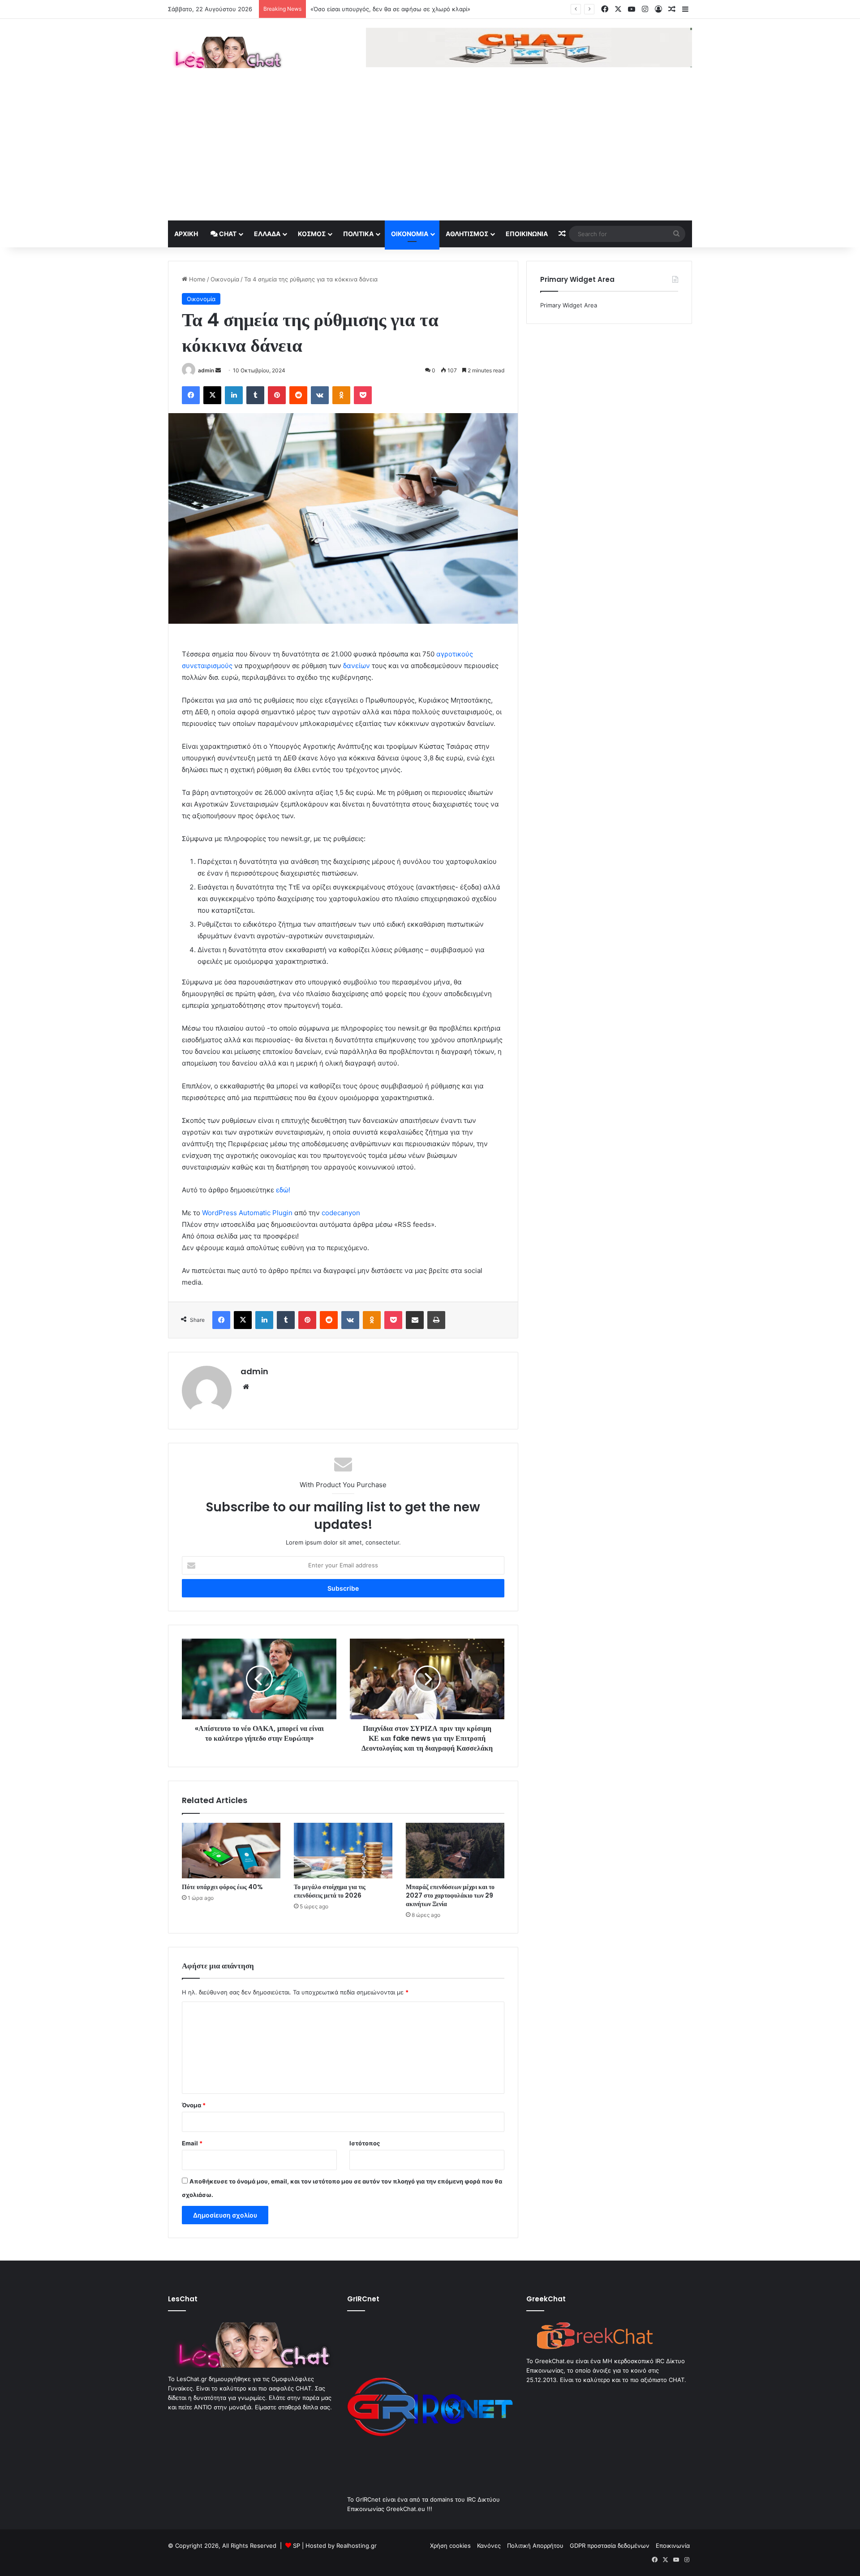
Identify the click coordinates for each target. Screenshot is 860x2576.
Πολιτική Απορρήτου (535, 2546)
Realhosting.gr (357, 2546)
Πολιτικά (358, 234)
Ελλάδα (267, 234)
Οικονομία (410, 234)
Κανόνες (489, 2546)
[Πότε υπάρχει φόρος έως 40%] (231, 1851)
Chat (227, 234)
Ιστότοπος (365, 2143)
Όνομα (194, 2105)
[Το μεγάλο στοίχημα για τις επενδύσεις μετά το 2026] (343, 1851)
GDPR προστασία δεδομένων (610, 2546)
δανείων (357, 666)
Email (192, 2143)
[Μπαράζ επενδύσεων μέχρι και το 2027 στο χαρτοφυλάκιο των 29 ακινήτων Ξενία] (455, 1851)
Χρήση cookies (450, 2546)
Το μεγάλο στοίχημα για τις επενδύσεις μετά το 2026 (330, 1891)
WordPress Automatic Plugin (247, 1213)
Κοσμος (312, 234)
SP (297, 2546)
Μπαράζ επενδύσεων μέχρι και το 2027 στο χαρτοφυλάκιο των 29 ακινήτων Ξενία (450, 1895)
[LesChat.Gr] (226, 52)
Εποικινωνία (527, 234)
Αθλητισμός (467, 234)
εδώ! (283, 1190)
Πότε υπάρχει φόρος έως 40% (352, 9)
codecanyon (341, 1213)
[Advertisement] (430, 153)
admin (206, 370)
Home (196, 279)
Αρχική (186, 234)
